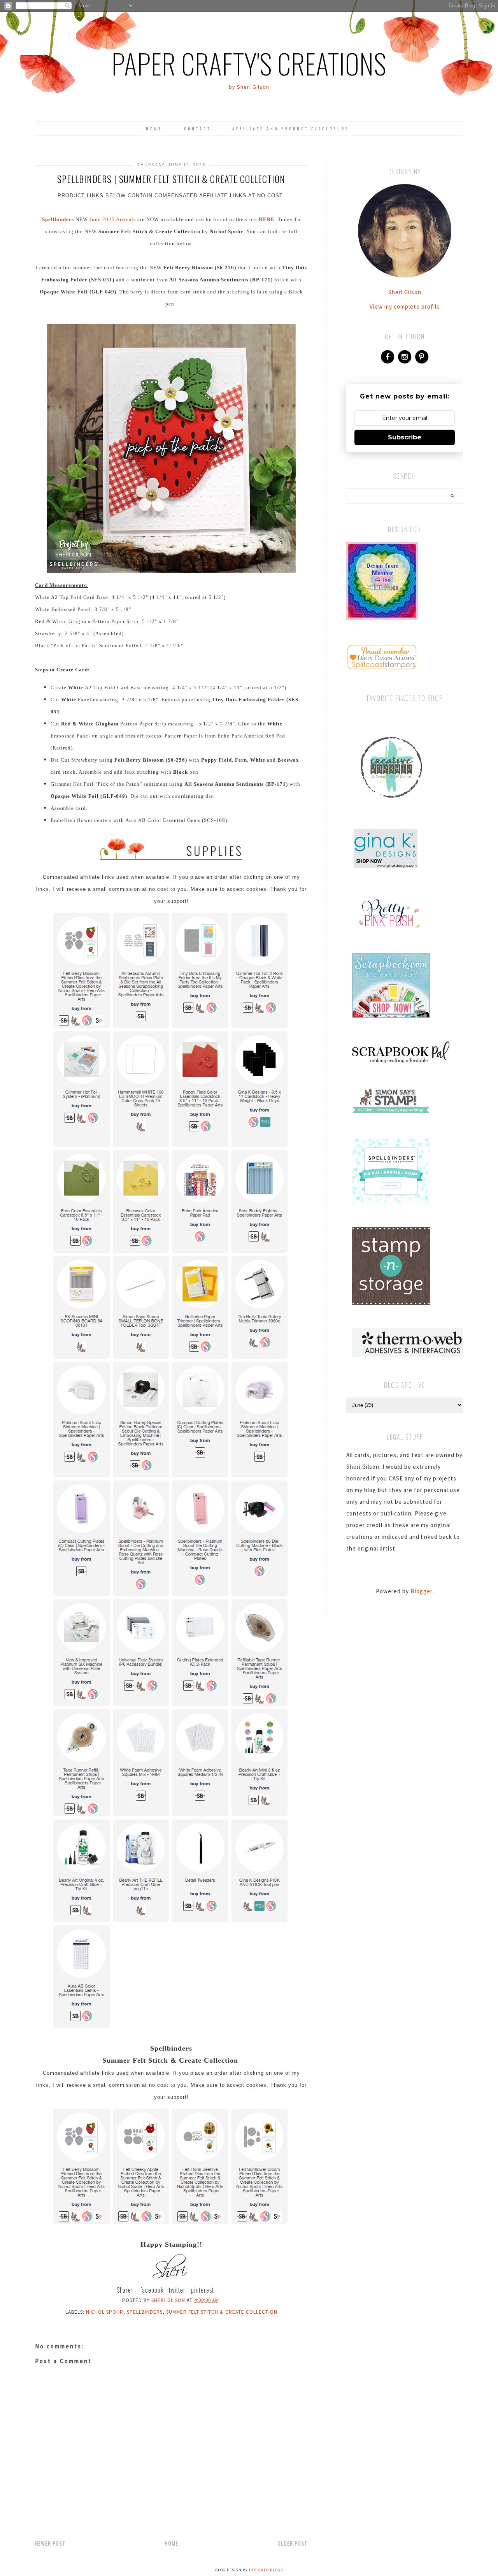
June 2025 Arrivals (113, 219)
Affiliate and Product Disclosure (291, 129)
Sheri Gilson (405, 292)
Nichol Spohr (105, 2312)
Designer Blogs (266, 2570)
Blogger (421, 1591)
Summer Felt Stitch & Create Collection (222, 2312)
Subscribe (405, 437)
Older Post (292, 2543)
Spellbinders (145, 2312)
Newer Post (50, 2543)
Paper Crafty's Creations (249, 63)
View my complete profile (405, 306)
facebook (152, 2290)
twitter (177, 2290)
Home (154, 129)
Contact (197, 129)
